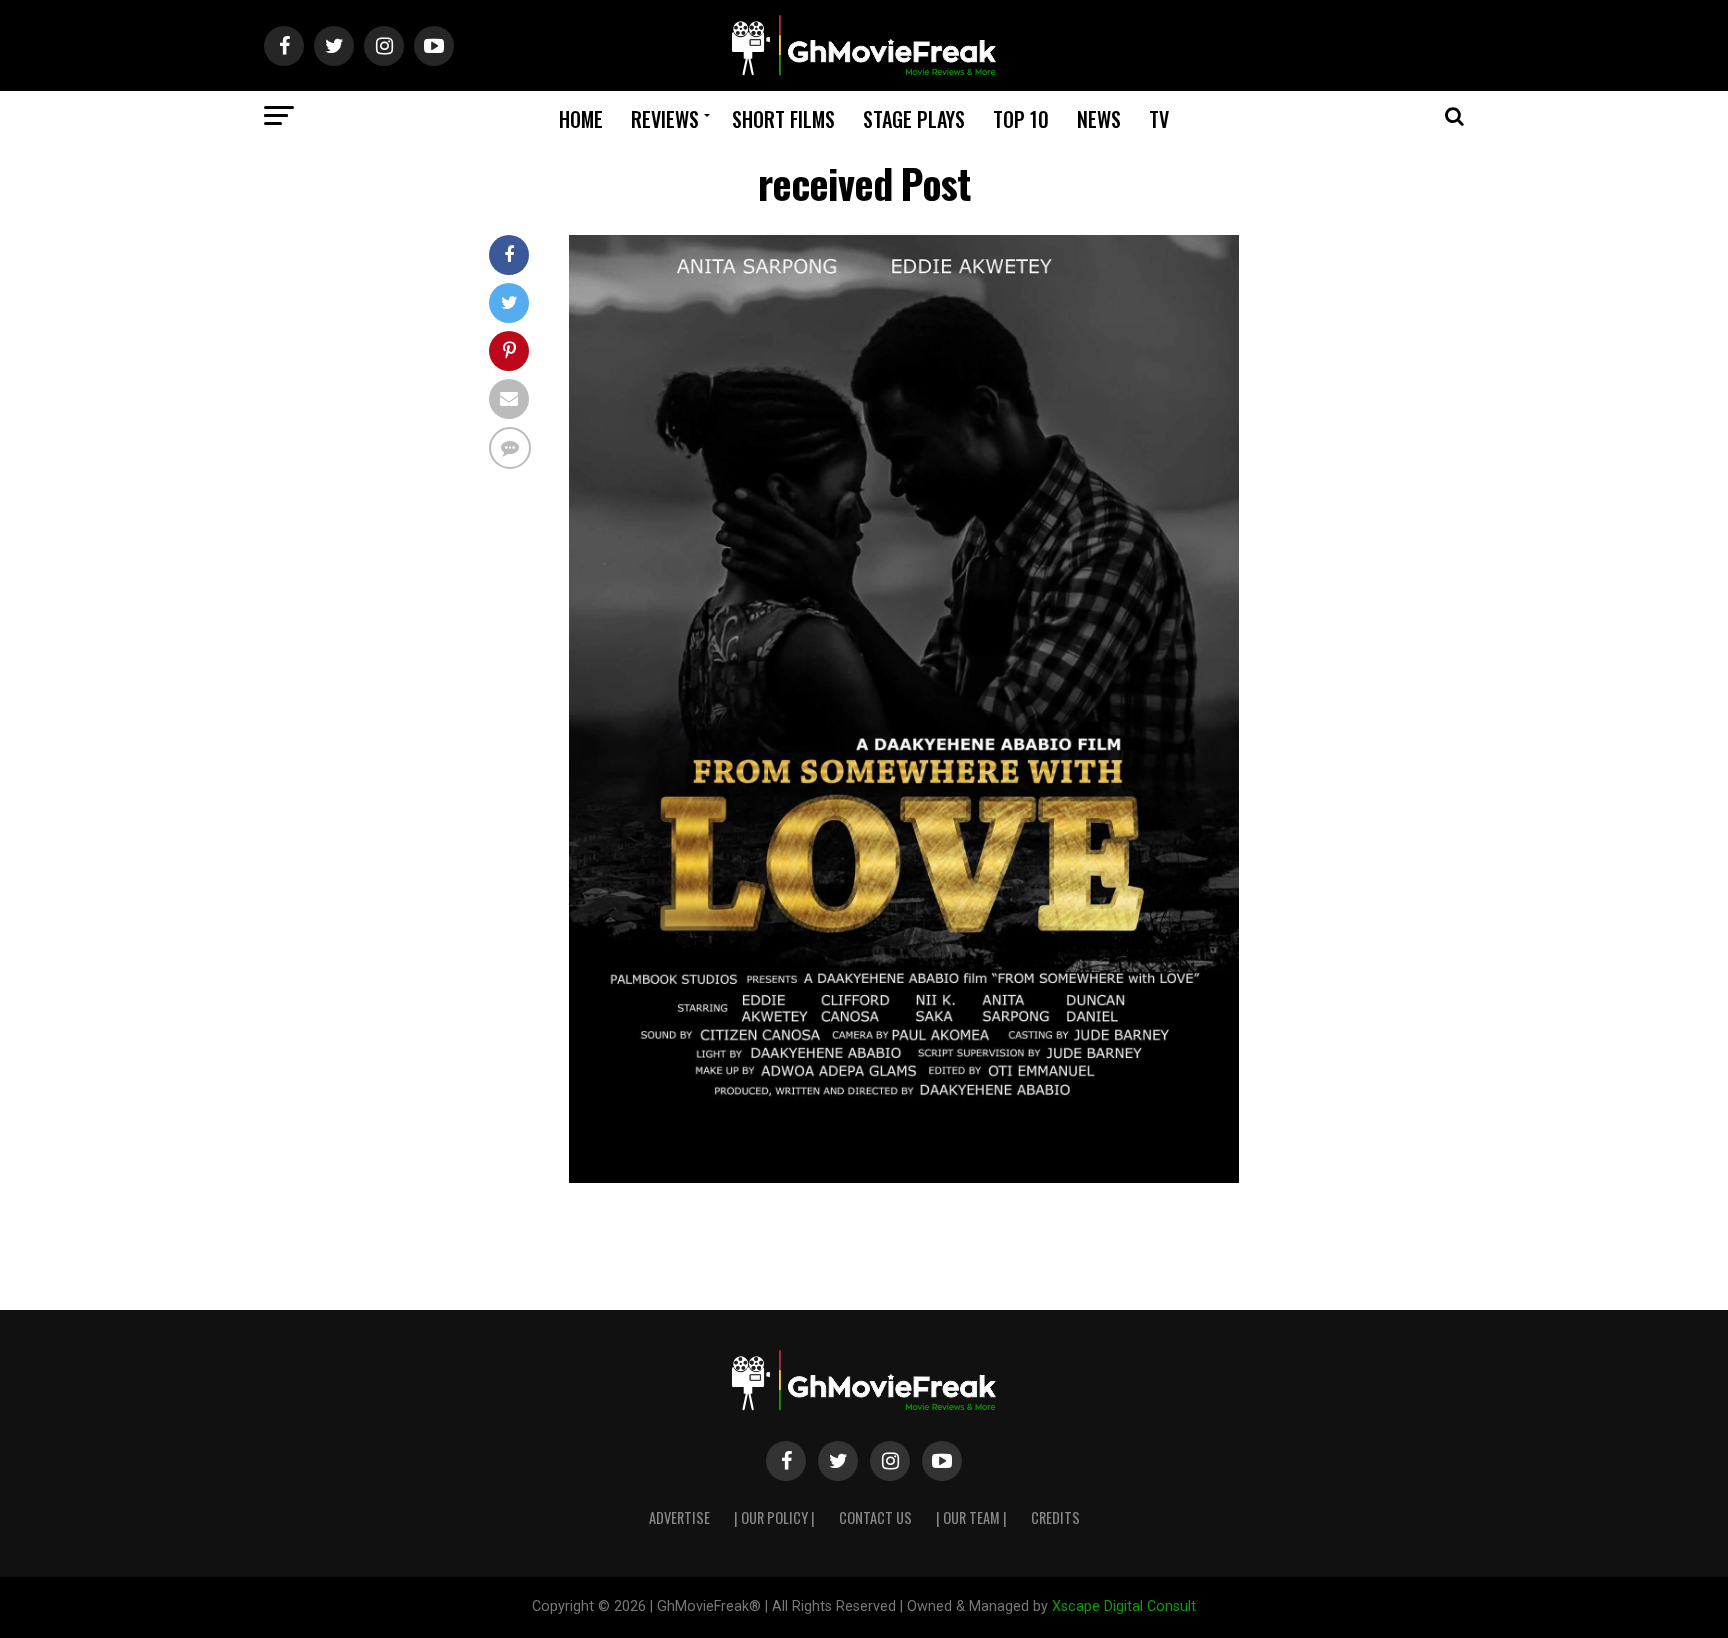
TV (1159, 119)
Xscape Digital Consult (1124, 1606)
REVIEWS (665, 119)
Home (581, 119)
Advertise (679, 1517)
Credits (1055, 1517)
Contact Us (875, 1517)
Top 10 (1021, 119)
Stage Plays (914, 119)
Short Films (783, 119)
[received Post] (904, 1177)
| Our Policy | (774, 1517)
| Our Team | (971, 1517)
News (1099, 119)
